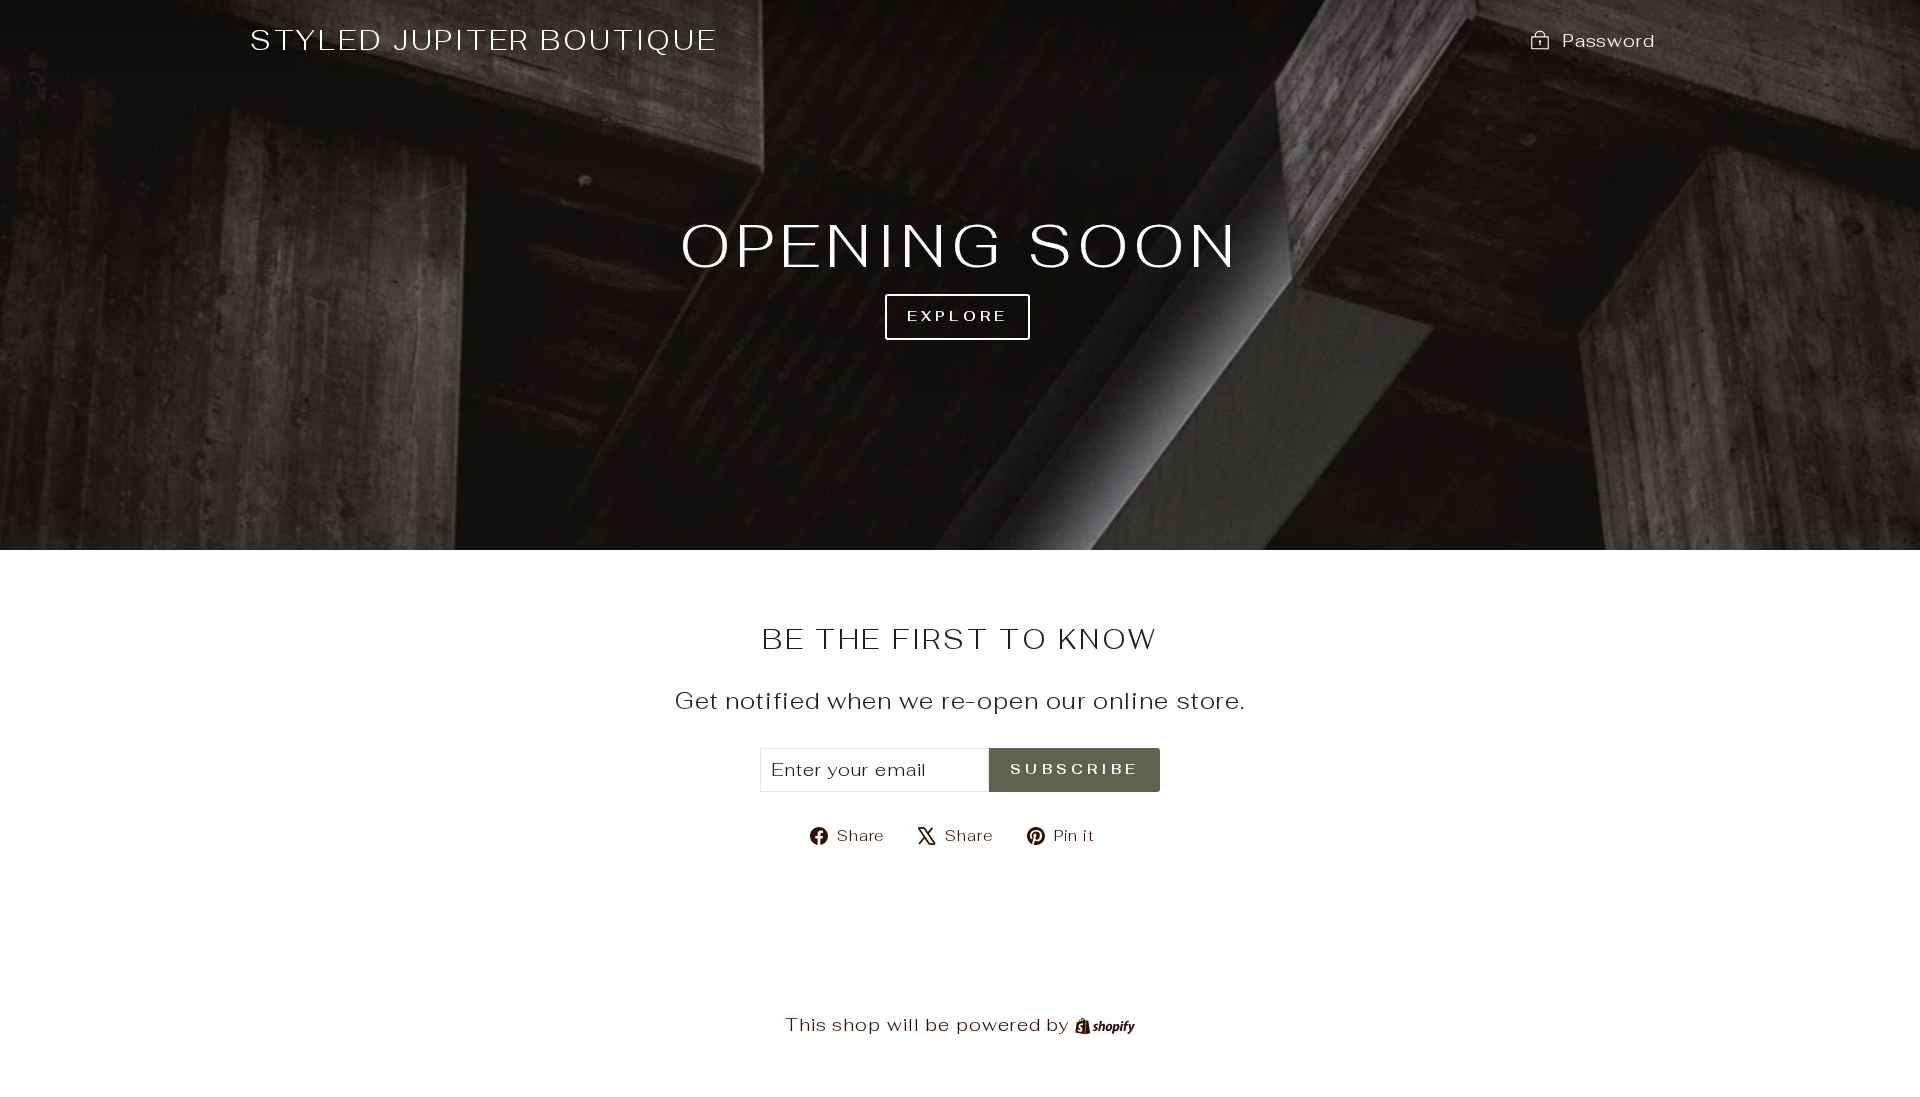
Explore (957, 316)
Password (1608, 40)
